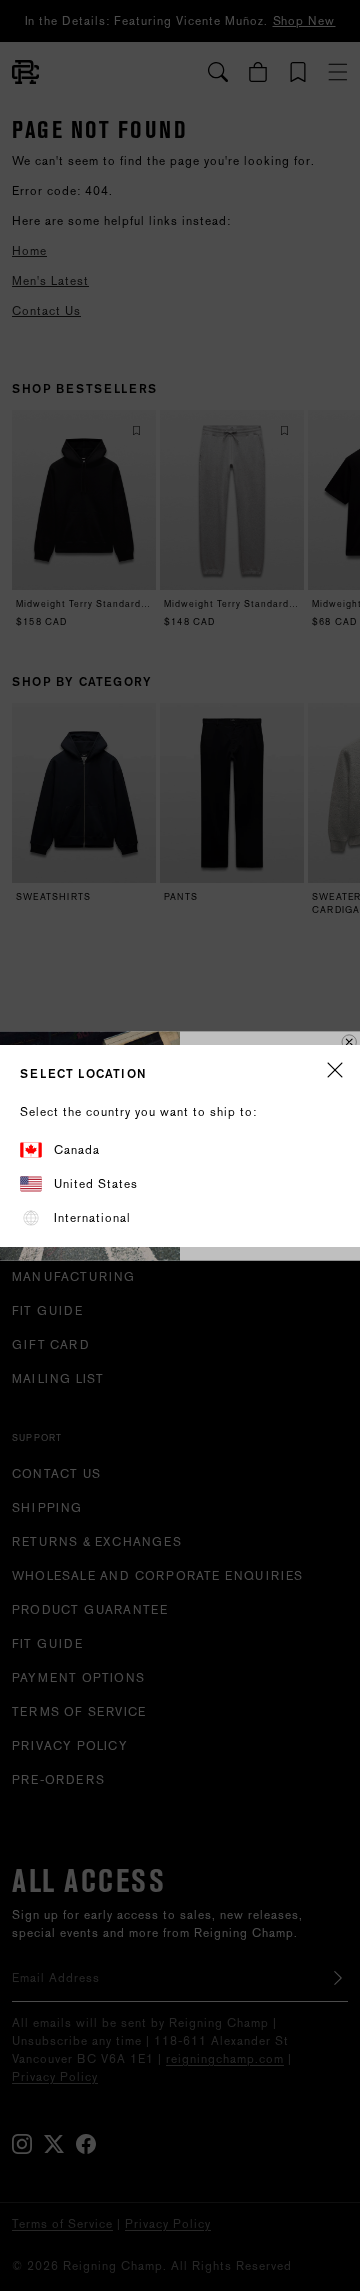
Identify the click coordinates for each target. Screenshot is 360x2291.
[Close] (335, 1071)
